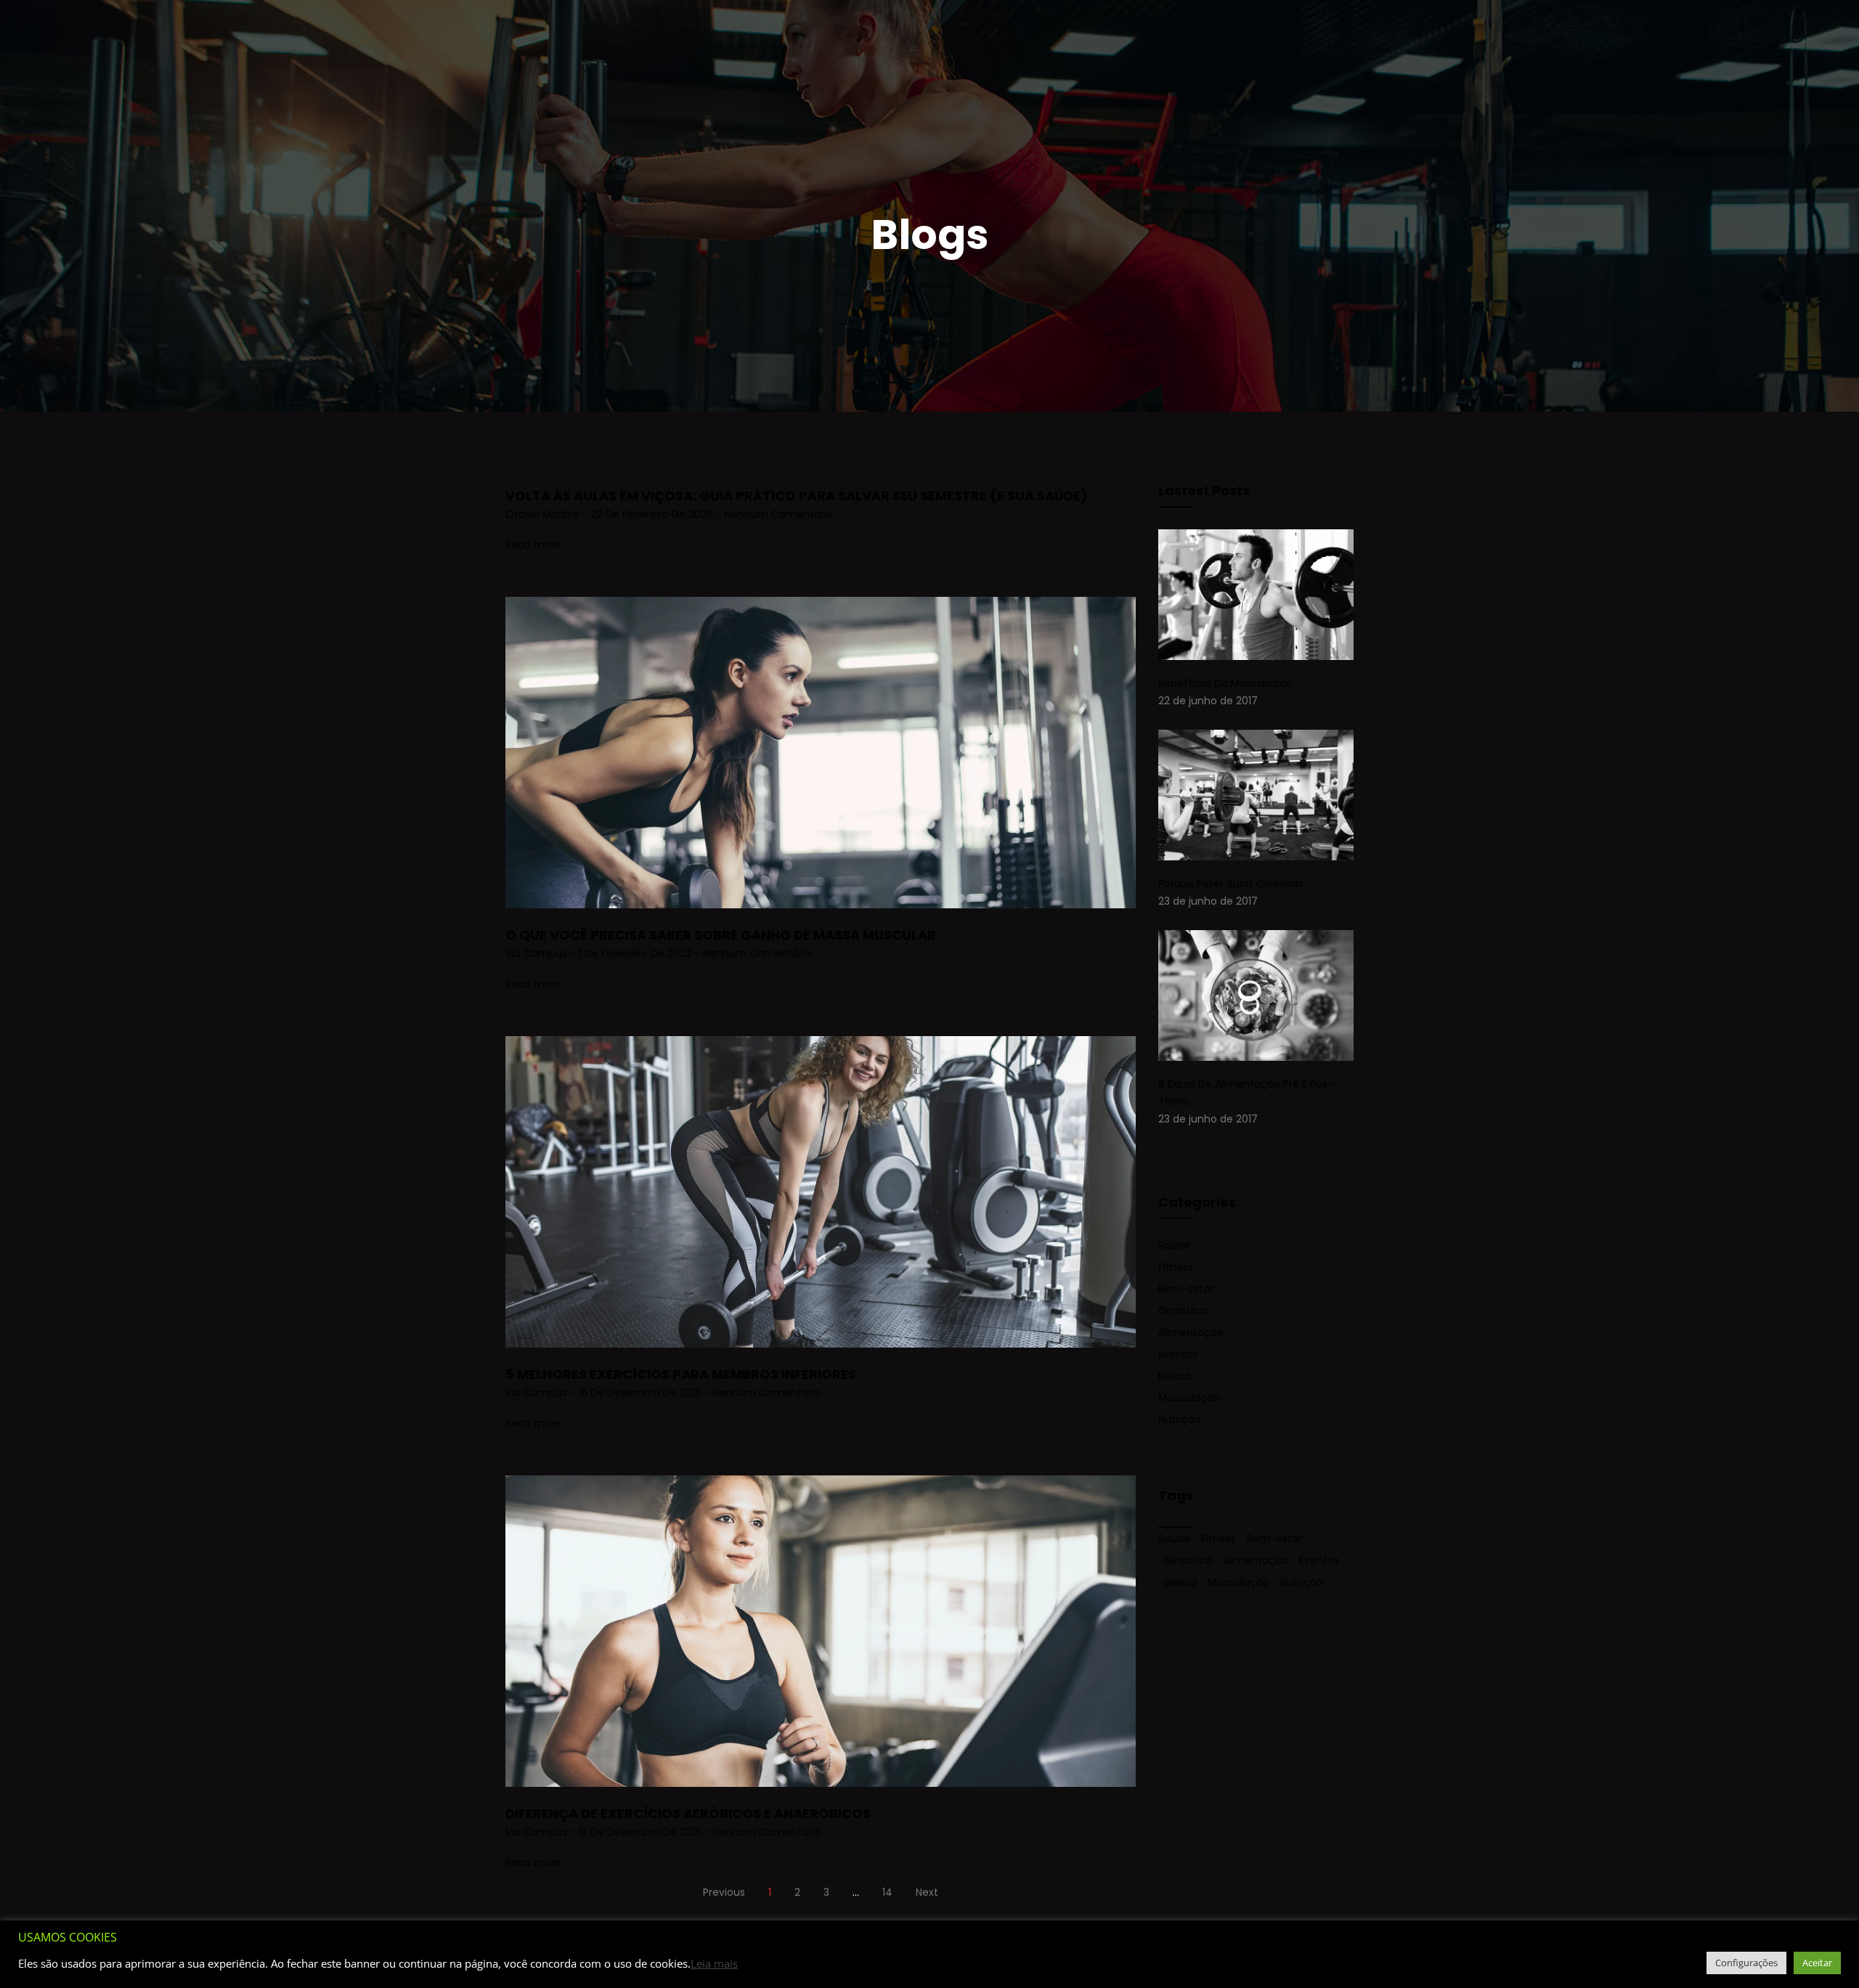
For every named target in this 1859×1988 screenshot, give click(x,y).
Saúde (1174, 1245)
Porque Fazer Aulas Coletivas (1231, 884)
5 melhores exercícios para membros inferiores (681, 1374)
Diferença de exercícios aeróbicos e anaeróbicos (688, 1813)
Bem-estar (1186, 1289)
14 (887, 1892)
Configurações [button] (1746, 1963)
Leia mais (714, 1963)
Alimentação (1191, 1332)
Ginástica (1182, 1311)
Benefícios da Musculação (1225, 683)
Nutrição (1180, 1419)
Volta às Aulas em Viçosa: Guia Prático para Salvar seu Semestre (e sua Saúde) (797, 496)
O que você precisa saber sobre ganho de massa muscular (721, 935)
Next (927, 1892)
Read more (533, 545)
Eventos (1178, 1354)
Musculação (1189, 1398)
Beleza (1175, 1376)
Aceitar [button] (1817, 1963)
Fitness (1176, 1267)
